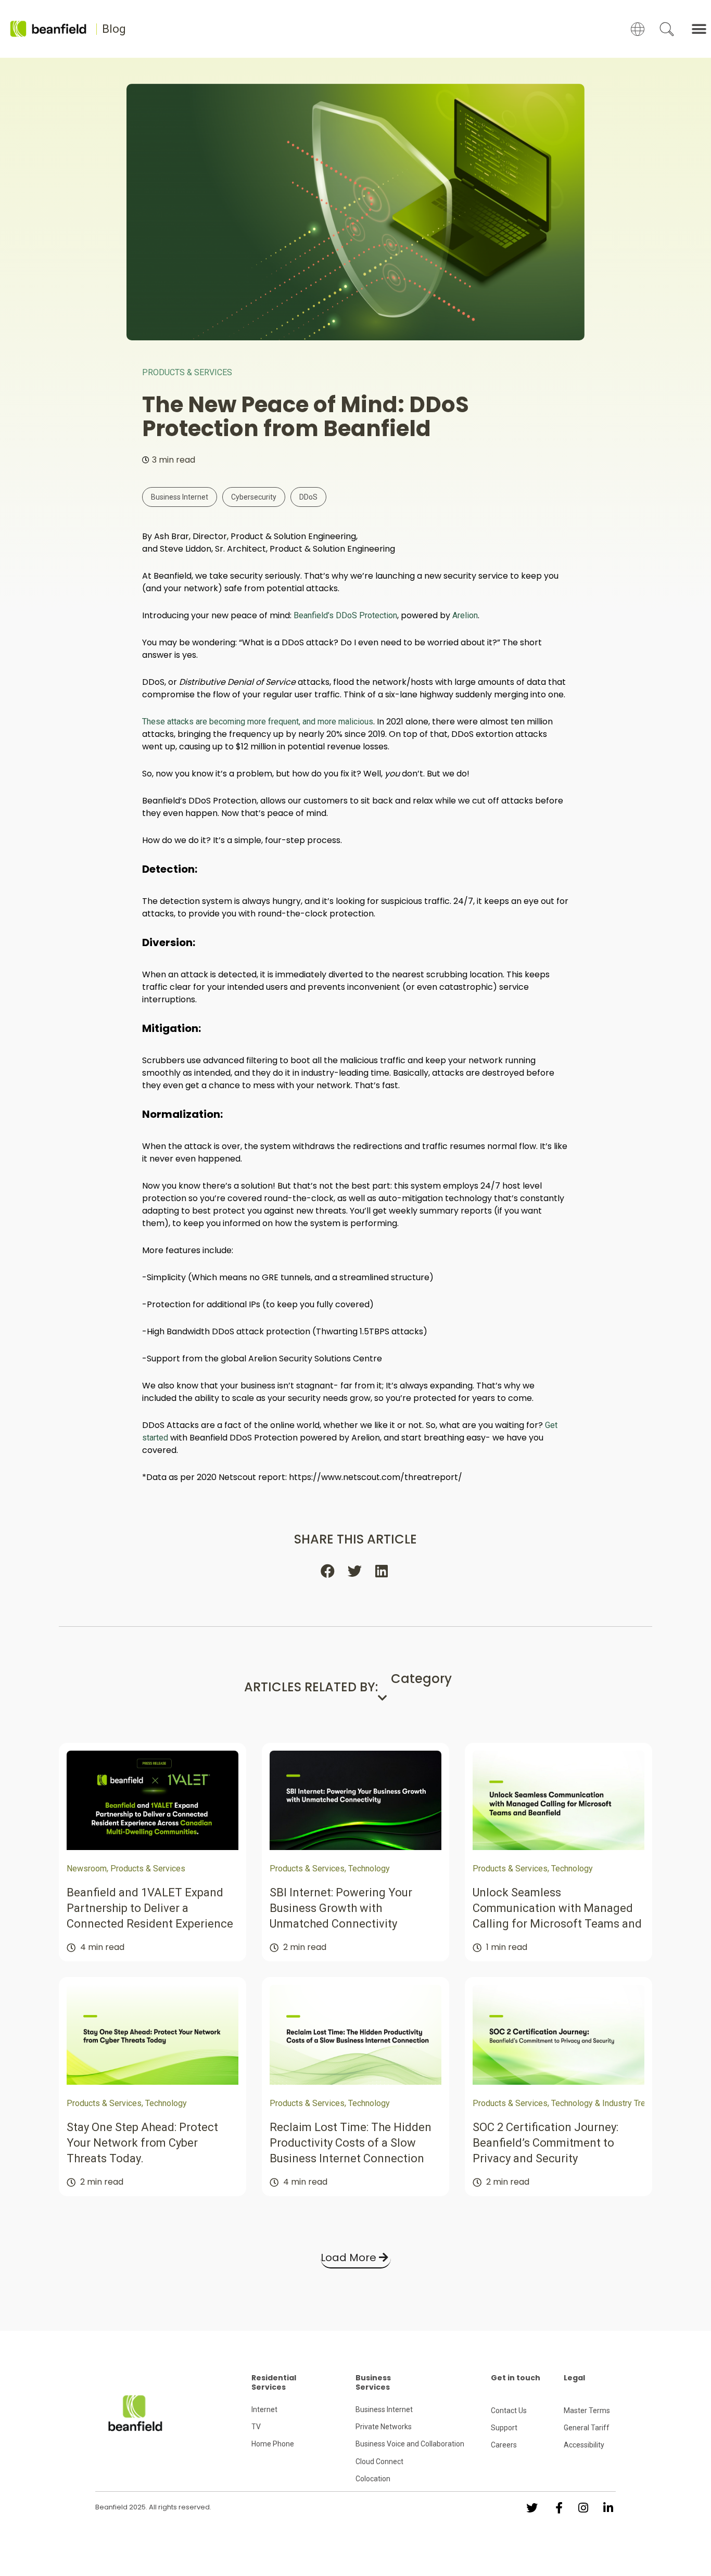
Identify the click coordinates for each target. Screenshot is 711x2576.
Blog (114, 29)
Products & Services (187, 372)
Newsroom (87, 1869)
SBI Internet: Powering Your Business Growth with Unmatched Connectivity (341, 1908)
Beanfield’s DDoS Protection (345, 615)
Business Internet (180, 497)
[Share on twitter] (355, 1571)
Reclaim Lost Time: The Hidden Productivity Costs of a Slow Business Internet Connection (351, 2143)
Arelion (465, 615)
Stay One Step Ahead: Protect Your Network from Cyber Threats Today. (142, 2143)
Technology (369, 1869)
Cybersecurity (254, 497)
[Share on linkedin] (383, 1571)
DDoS (308, 497)
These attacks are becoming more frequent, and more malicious (258, 722)
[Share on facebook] (328, 1571)
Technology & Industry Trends (605, 2103)
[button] (699, 29)
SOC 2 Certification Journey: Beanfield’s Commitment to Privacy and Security (545, 2143)
